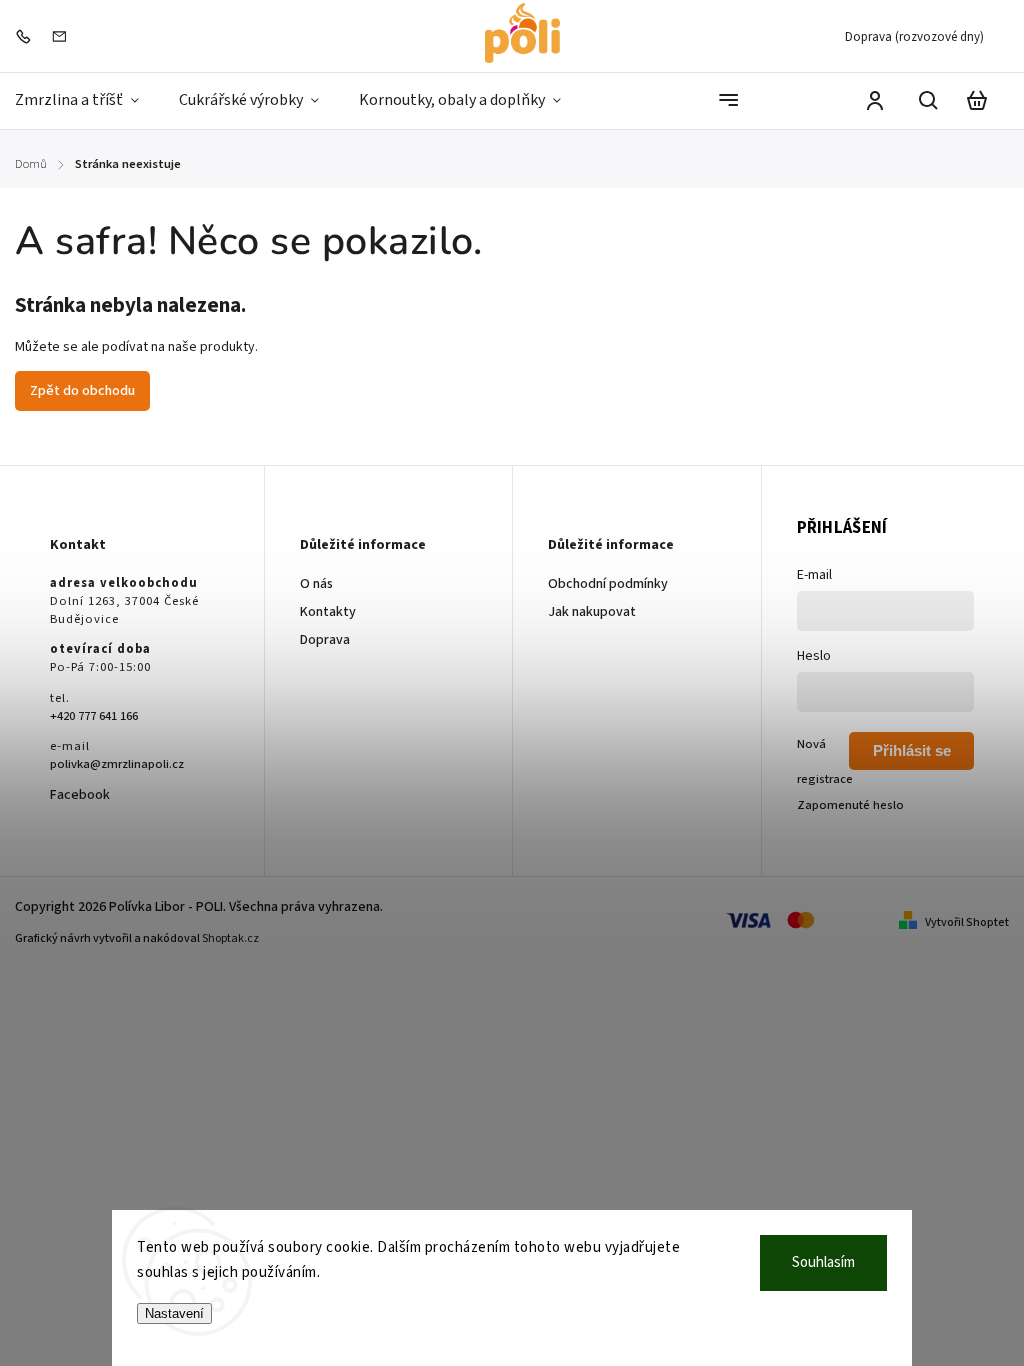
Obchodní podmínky (608, 584)
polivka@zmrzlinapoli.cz (117, 764)
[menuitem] (87, 100)
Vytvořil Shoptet (967, 922)
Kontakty (328, 612)
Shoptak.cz (230, 938)
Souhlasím (823, 1262)
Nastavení (174, 1313)
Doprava (325, 640)
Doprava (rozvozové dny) (914, 37)
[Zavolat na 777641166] (28, 36)
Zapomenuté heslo (850, 805)
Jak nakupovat (592, 612)
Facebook (80, 795)
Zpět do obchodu (82, 391)
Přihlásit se (912, 750)
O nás (316, 584)
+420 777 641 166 (94, 716)
